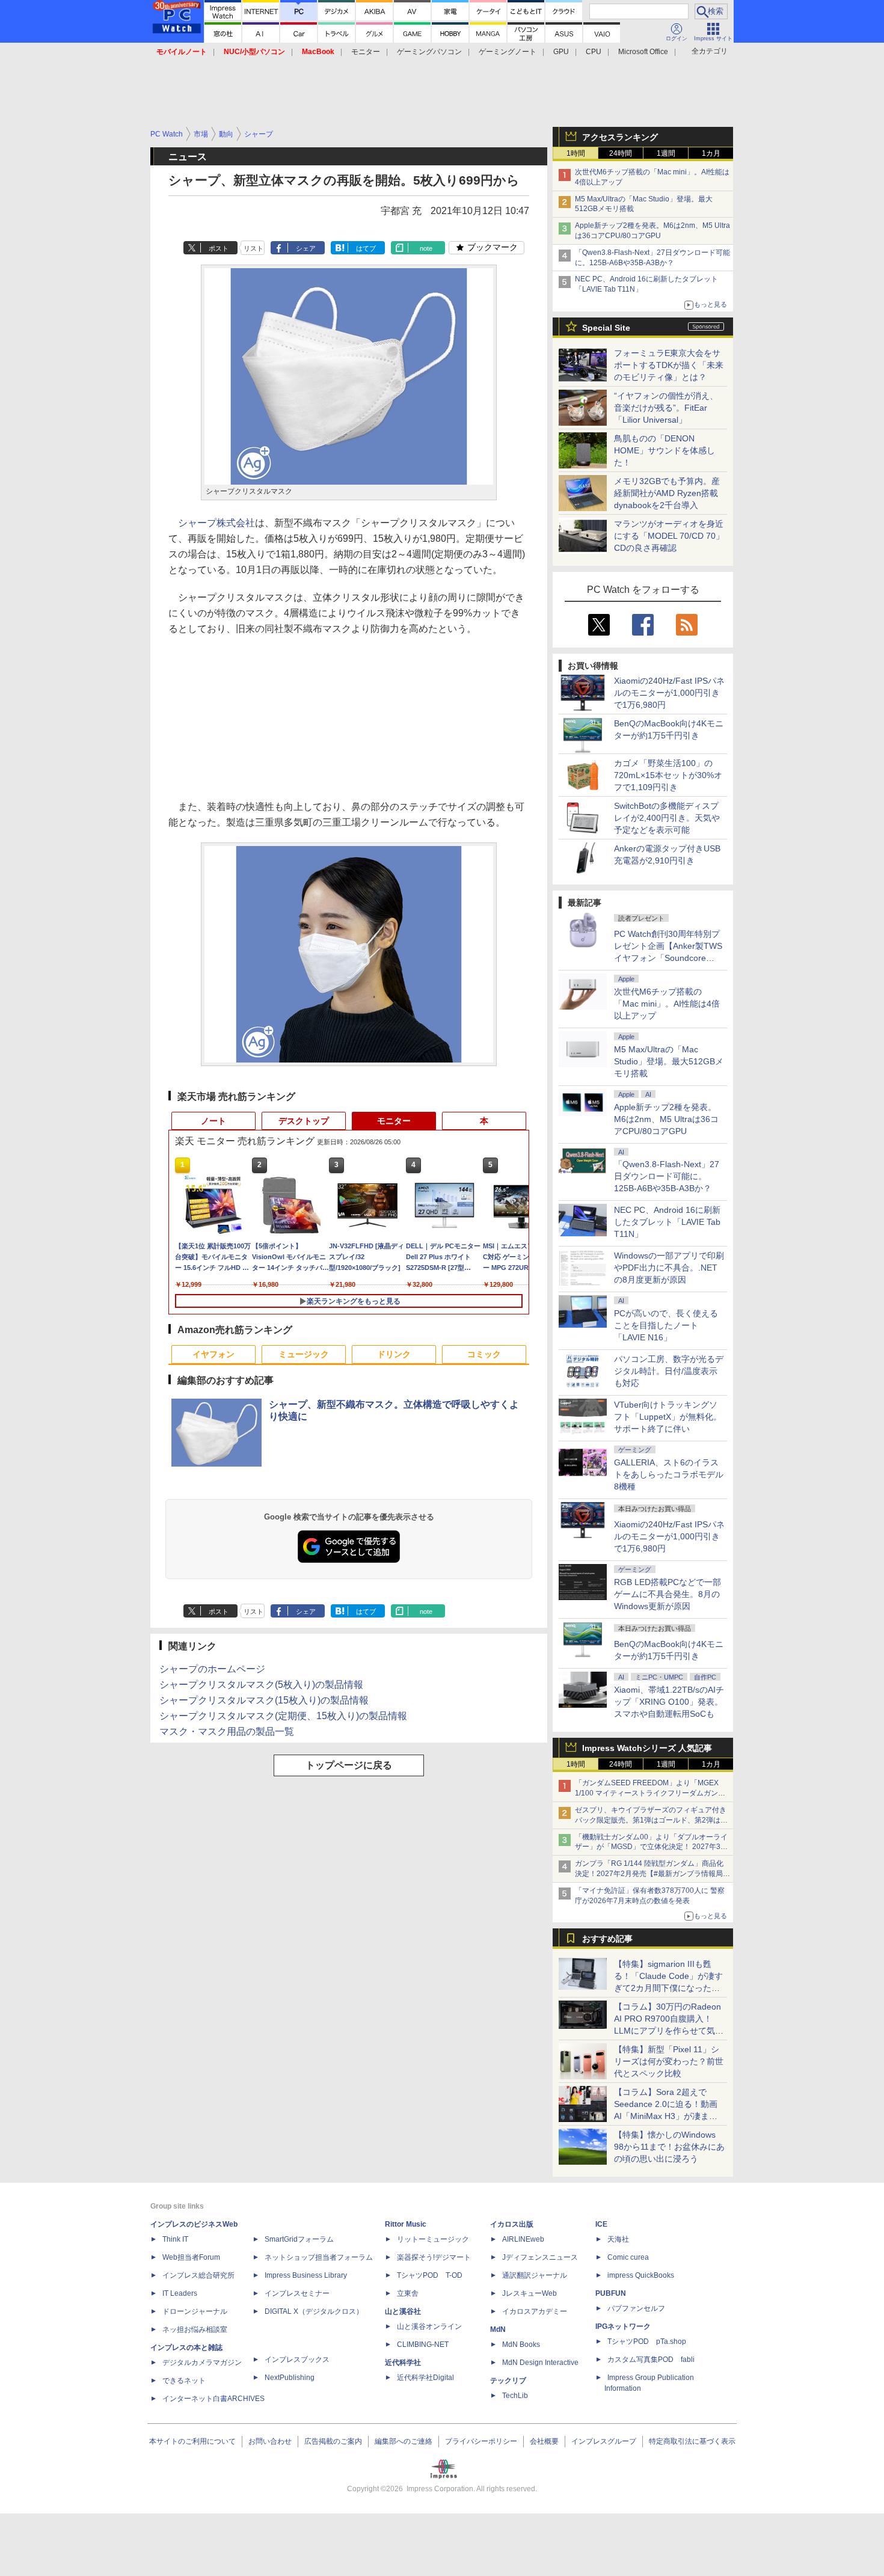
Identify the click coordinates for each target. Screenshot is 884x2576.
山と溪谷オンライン (429, 2326)
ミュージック (304, 1354)
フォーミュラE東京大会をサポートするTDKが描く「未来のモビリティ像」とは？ (669, 365)
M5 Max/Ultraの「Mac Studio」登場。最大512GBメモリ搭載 (669, 1061)
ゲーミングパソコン (429, 52)
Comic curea (628, 2257)
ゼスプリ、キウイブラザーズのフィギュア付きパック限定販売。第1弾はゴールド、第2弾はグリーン (651, 1820)
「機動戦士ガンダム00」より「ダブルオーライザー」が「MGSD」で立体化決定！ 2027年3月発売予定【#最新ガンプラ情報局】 (651, 1847)
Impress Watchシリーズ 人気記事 (647, 1748)
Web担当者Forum (191, 2257)
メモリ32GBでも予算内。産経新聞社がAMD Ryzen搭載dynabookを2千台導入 (667, 493)
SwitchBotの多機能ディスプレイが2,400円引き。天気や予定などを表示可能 (667, 818)
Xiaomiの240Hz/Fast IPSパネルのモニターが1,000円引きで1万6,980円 (669, 693)
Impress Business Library (306, 2275)
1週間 (666, 153)
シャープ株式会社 (216, 523)
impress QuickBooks (641, 2275)
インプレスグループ (604, 2441)
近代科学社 (403, 2363)
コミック (484, 1354)
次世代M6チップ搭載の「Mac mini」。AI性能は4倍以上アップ (667, 1004)
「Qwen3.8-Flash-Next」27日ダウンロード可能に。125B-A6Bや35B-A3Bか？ (667, 1176)
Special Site (606, 328)
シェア (306, 248)
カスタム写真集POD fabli (651, 2360)
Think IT (175, 2239)
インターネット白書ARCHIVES (213, 2399)
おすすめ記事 (607, 1939)
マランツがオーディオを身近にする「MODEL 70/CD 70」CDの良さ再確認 (669, 536)
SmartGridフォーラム (299, 2239)
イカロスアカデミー (535, 2311)
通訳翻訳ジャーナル (535, 2275)
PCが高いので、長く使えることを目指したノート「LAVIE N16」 (666, 1325)
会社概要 (544, 2441)
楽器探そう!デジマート (434, 2257)
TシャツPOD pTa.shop (647, 2341)
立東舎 (408, 2293)
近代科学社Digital (425, 2378)
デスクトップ (304, 1121)
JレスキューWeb (529, 2293)
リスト (253, 248)
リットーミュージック (433, 2239)
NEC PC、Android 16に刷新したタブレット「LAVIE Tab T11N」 (667, 1222)
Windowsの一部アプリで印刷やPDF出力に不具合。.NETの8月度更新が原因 (669, 1268)
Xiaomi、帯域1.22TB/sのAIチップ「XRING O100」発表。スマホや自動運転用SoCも (669, 1702)
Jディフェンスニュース (540, 2257)
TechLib (515, 2396)
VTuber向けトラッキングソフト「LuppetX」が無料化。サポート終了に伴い (668, 1417)
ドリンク (394, 1354)
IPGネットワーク (623, 2326)
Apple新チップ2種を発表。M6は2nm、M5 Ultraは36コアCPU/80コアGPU (666, 1119)
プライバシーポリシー (481, 2441)
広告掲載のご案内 (333, 2441)
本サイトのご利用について (192, 2441)
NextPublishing (290, 2378)
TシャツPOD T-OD (430, 2275)
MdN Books (521, 2344)
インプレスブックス (297, 2360)
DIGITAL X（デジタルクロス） (314, 2311)
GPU (561, 52)
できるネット (184, 2381)
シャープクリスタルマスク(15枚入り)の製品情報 (264, 1700)
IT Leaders (180, 2293)
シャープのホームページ (212, 1669)
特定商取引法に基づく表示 (692, 2441)
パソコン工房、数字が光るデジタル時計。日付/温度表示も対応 (669, 1371)
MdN (498, 2329)
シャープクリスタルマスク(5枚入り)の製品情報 (261, 1685)
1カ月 (711, 153)
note (426, 248)
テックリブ (508, 2381)
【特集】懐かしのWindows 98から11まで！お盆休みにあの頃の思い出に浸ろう (669, 2147)
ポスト (219, 248)
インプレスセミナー (297, 2293)
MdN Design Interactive (540, 2363)
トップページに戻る (349, 1765)
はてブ (366, 248)
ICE (601, 2224)
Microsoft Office (643, 52)
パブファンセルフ (636, 2308)
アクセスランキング (620, 137)
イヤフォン (213, 1354)
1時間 (576, 153)
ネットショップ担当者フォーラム (319, 2257)
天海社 (618, 2239)
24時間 (621, 153)
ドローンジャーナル (195, 2311)
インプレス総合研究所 (198, 2275)
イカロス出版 (512, 2224)
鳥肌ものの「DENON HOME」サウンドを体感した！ (665, 450)
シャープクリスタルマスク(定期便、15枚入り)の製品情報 (283, 1716)
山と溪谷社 (403, 2311)
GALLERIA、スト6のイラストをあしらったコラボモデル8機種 (669, 1474)
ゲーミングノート (508, 52)
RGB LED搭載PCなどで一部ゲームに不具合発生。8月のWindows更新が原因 (668, 1594)
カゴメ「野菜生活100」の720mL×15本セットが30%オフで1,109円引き (668, 775)
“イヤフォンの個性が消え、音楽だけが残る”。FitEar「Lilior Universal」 (666, 408)
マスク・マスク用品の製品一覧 (227, 1731)
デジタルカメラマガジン (202, 2363)
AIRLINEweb (523, 2239)
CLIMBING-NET (423, 2344)
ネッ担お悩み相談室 (195, 2329)
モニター (366, 52)
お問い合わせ (270, 2441)
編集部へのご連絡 (404, 2441)
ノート (213, 1121)
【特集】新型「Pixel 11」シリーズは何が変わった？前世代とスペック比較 (669, 2061)
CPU (594, 52)
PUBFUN (611, 2293)
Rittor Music (406, 2224)
